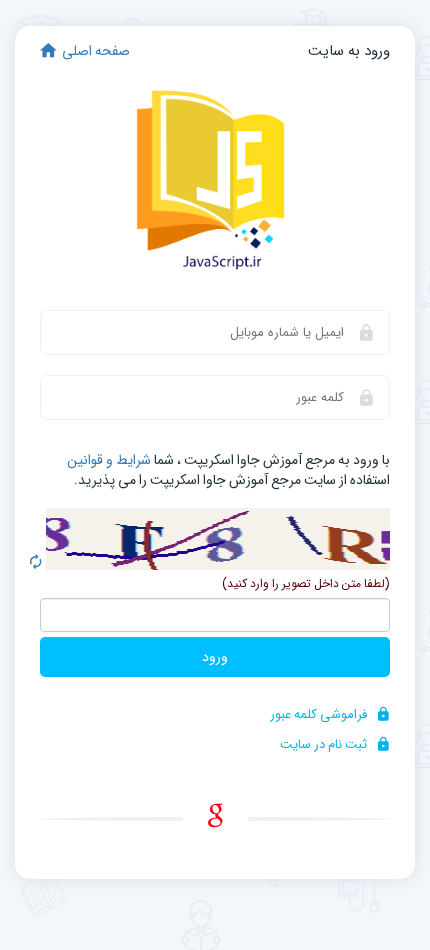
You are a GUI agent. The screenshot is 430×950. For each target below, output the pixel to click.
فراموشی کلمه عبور (320, 714)
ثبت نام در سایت (325, 744)
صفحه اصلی (96, 51)
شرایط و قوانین (109, 460)
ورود (215, 657)
